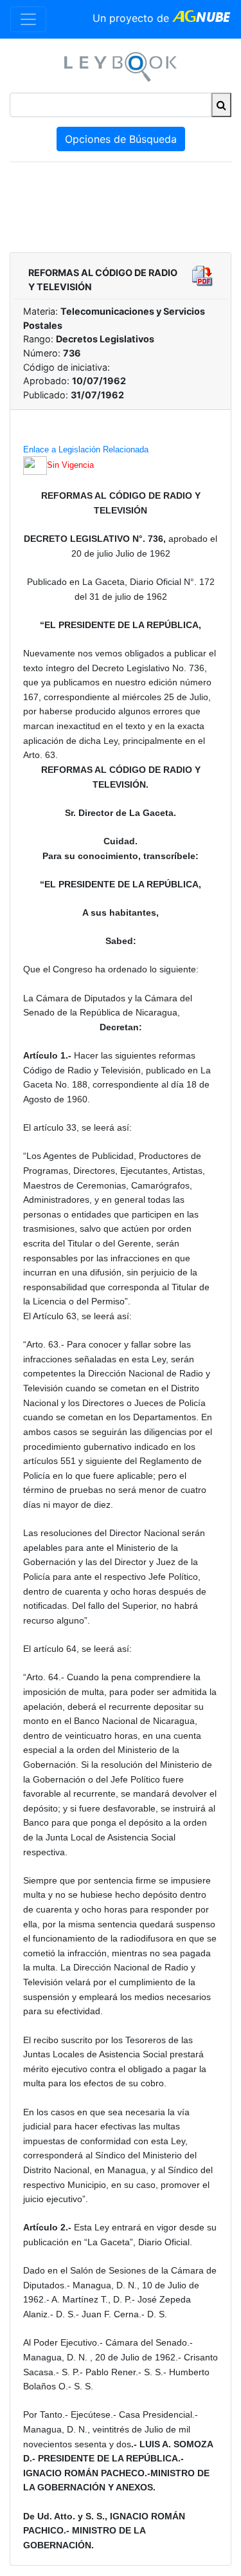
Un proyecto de (132, 18)
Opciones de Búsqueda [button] (121, 139)
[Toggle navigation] (28, 19)
